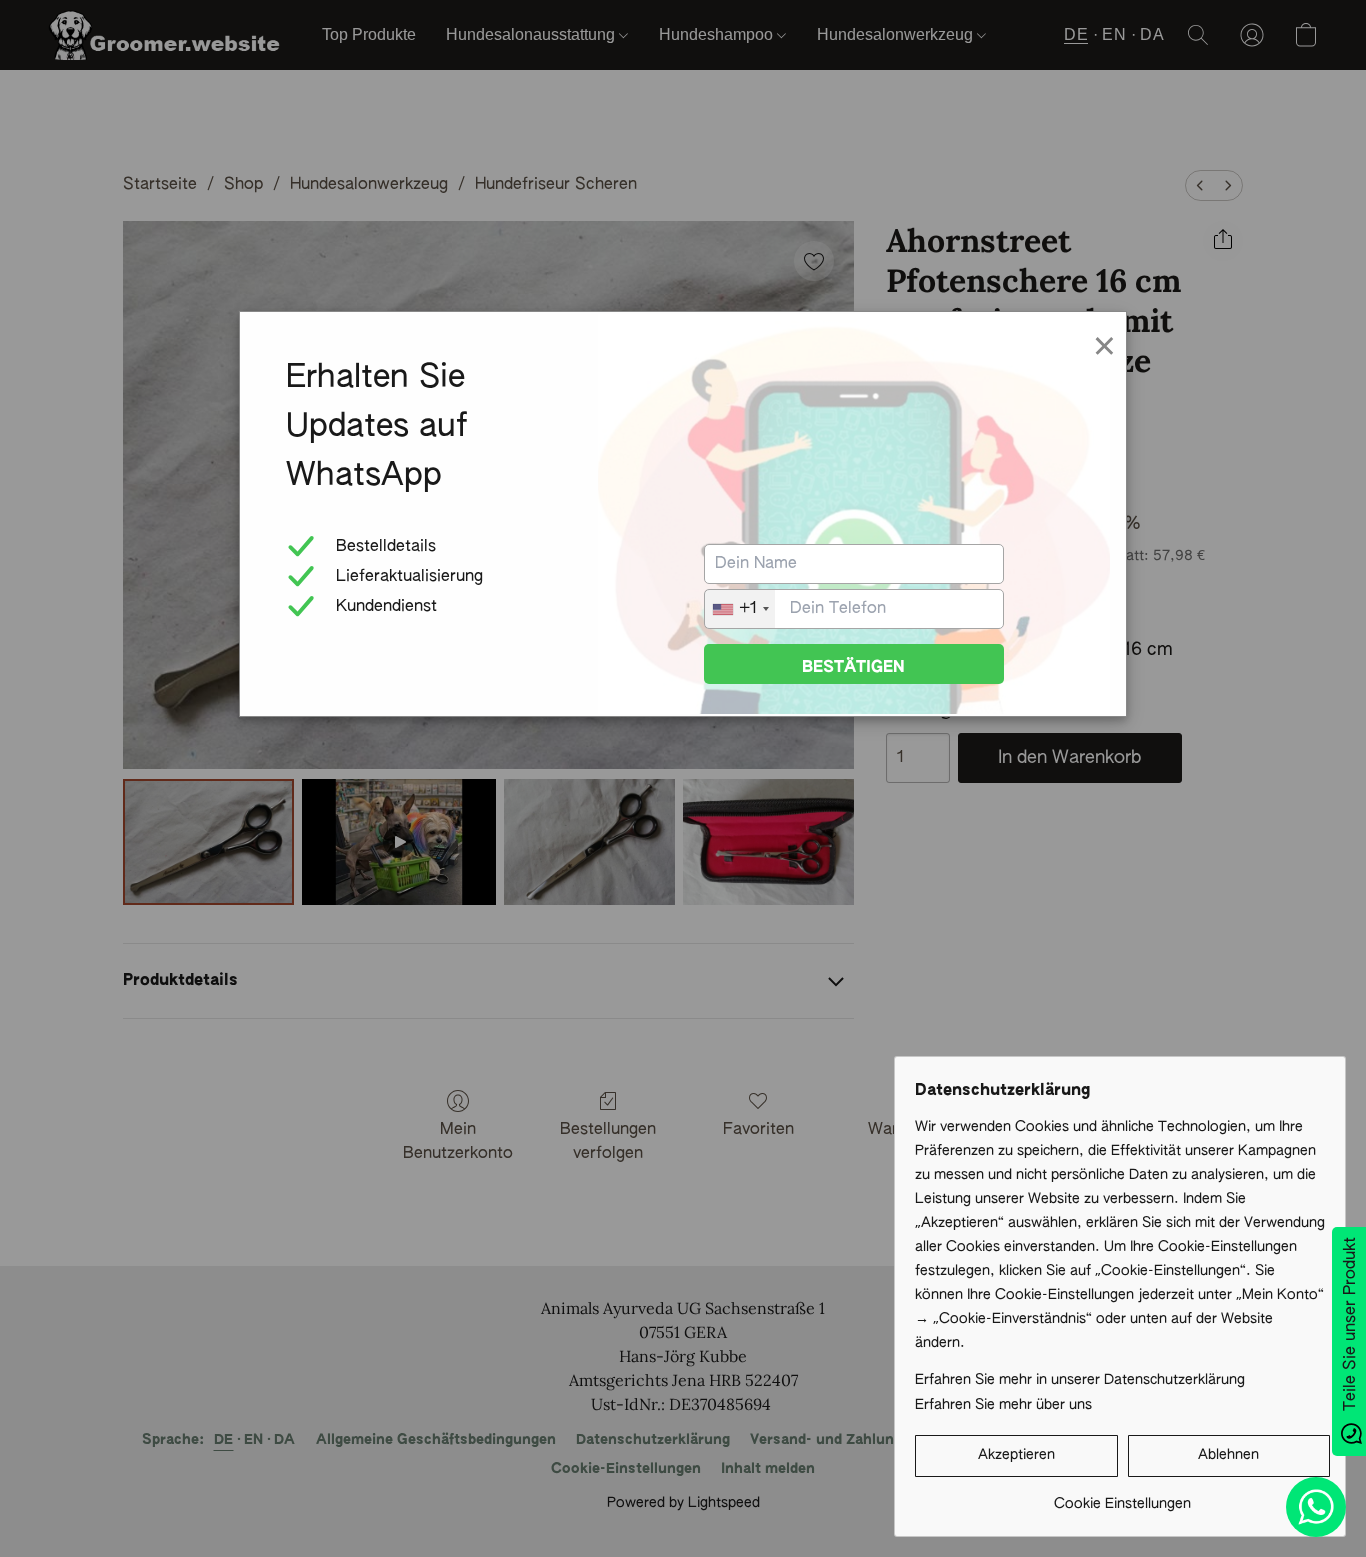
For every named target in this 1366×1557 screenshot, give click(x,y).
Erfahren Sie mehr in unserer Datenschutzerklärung (1080, 1380)
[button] (1016, 1456)
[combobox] (740, 609)
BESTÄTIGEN (853, 668)
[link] (1122, 1496)
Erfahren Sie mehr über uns (1003, 1405)
